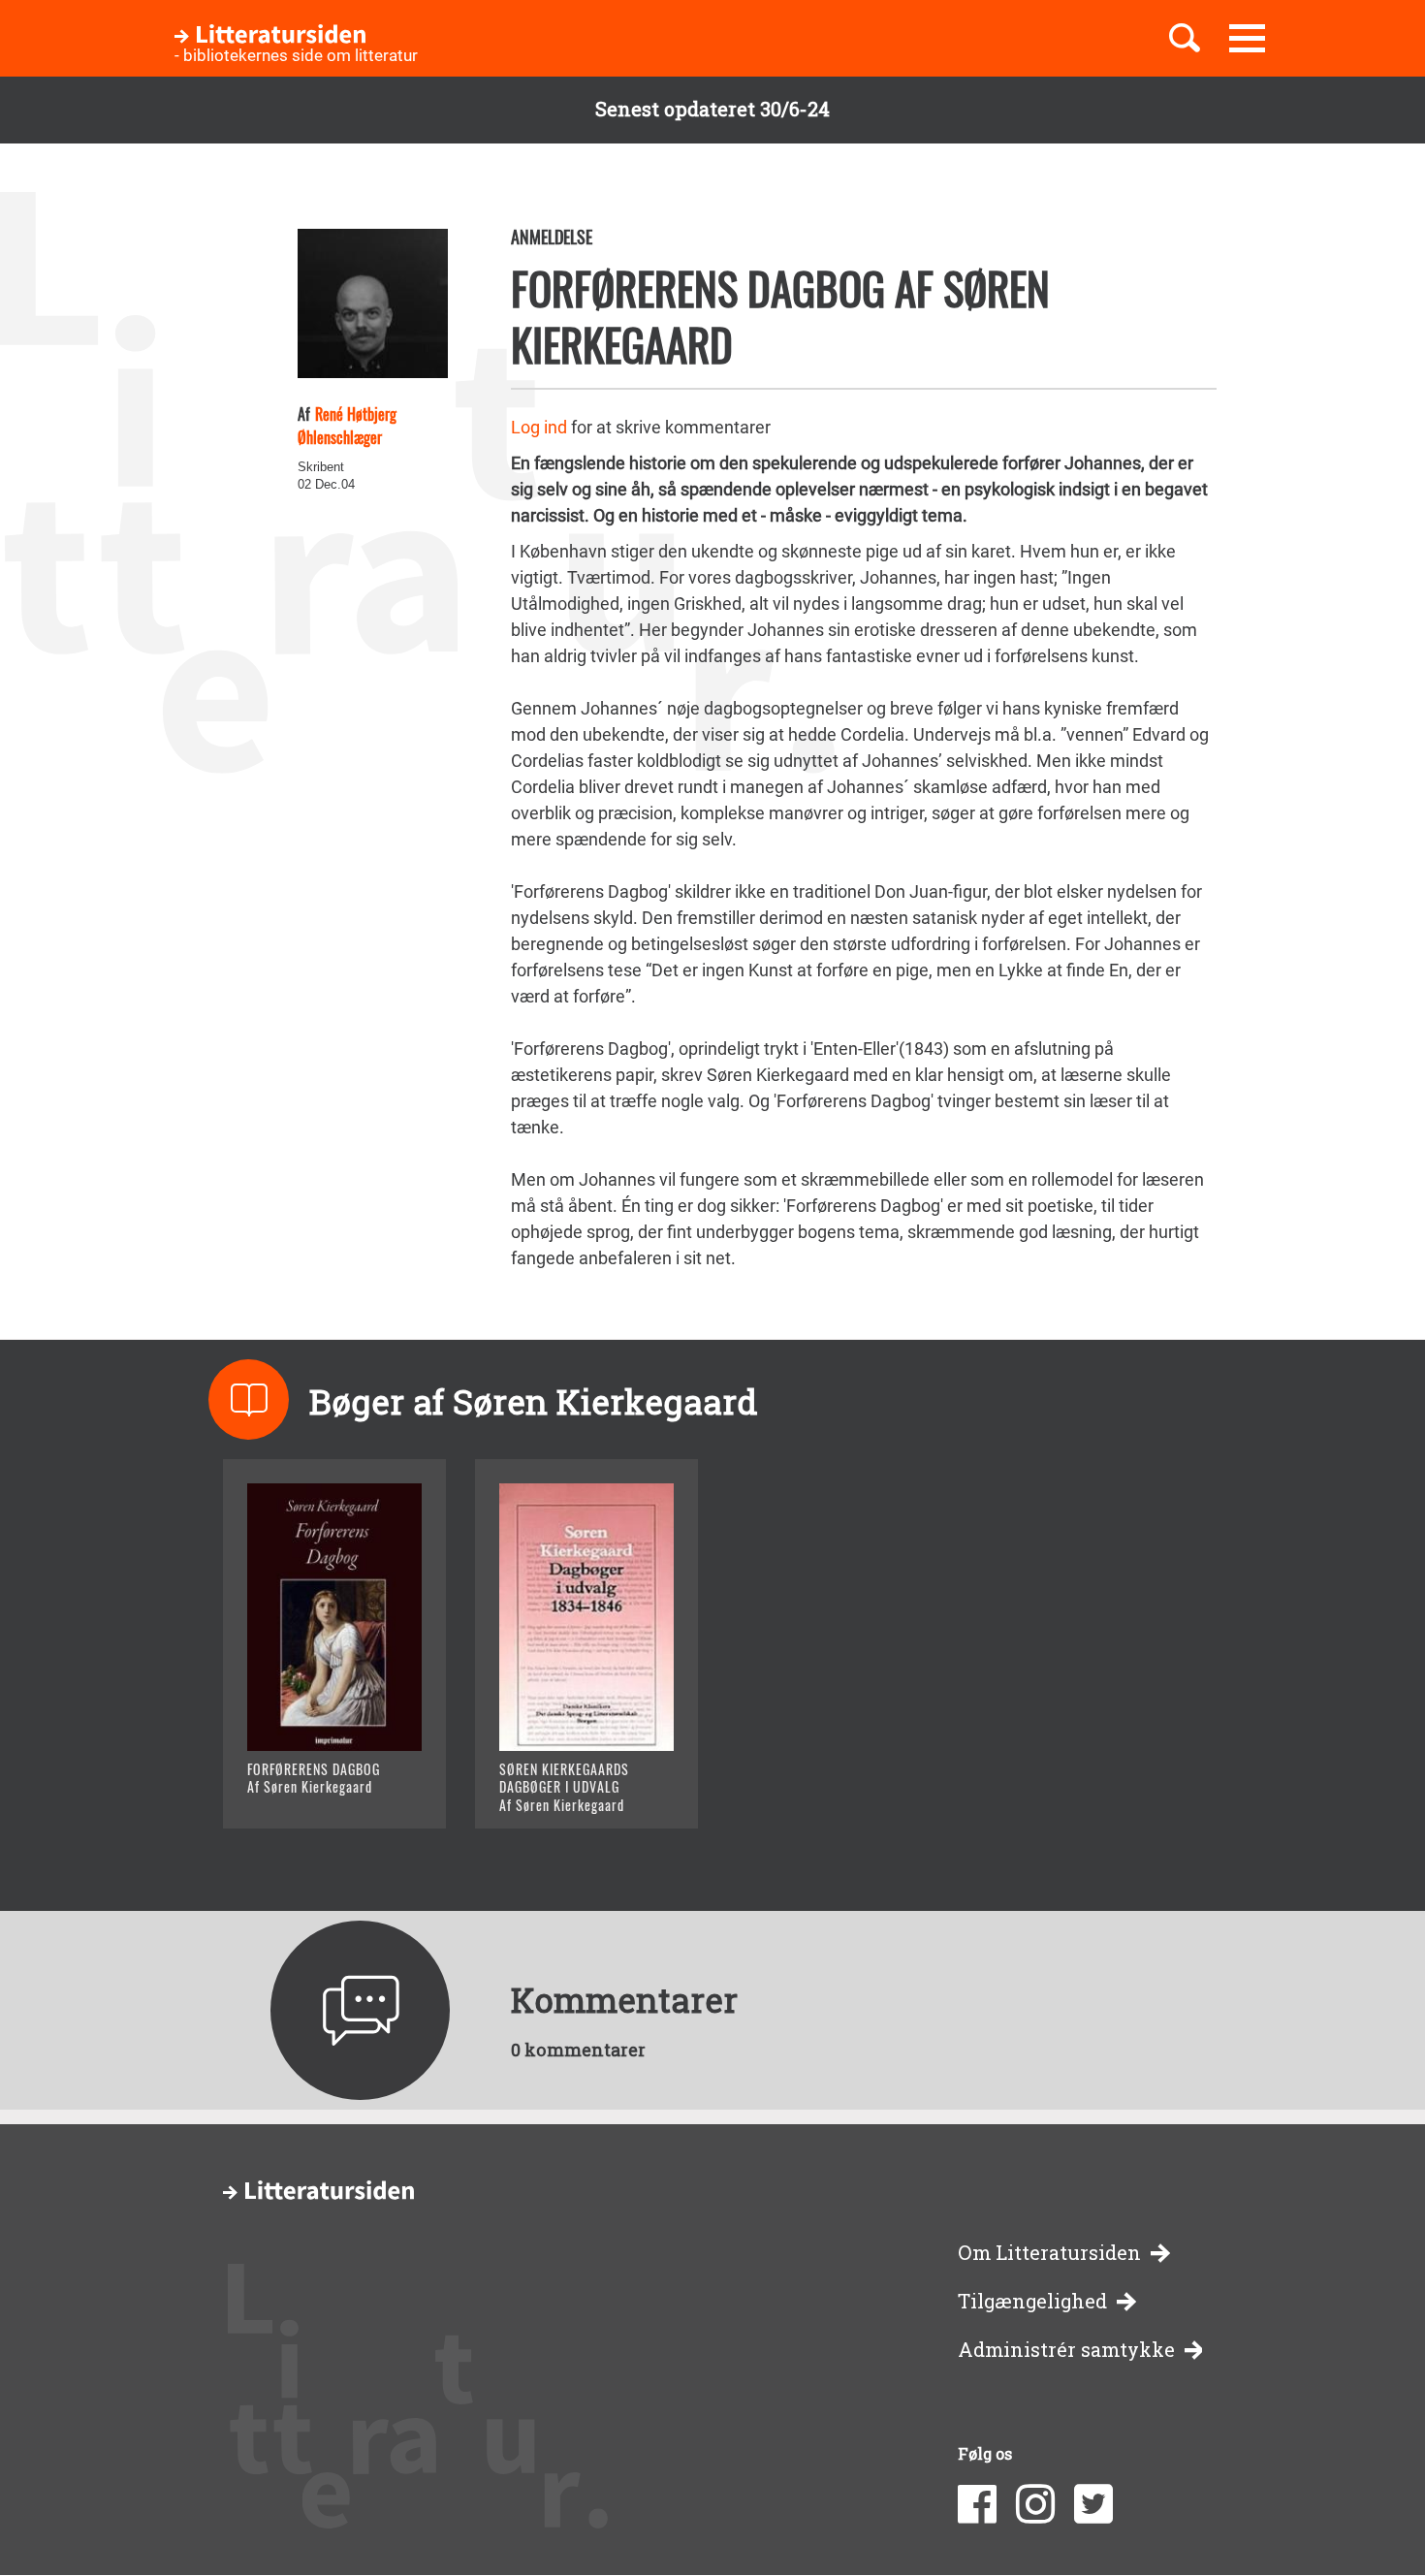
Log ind (539, 427)
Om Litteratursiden (1049, 2253)
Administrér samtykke (1066, 2350)
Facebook (977, 2504)
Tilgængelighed (1032, 2301)
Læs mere (311, 1789)
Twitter (1093, 2504)
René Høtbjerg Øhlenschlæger (347, 426)
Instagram (1035, 2504)
